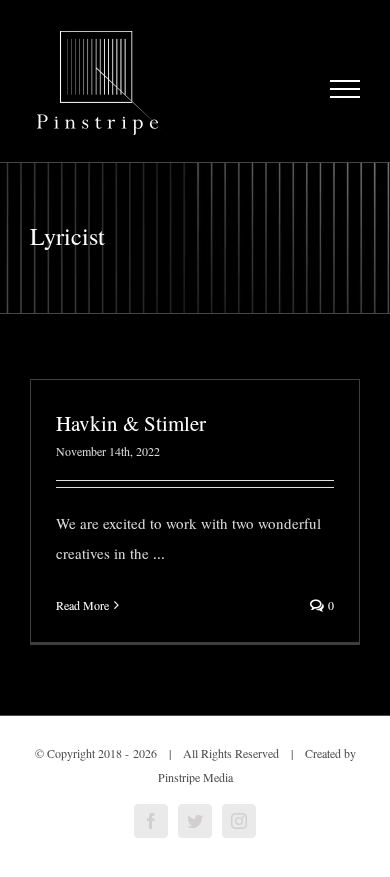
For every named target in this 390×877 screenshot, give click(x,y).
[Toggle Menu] (345, 89)
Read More (82, 605)
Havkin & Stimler (131, 423)
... (159, 553)
